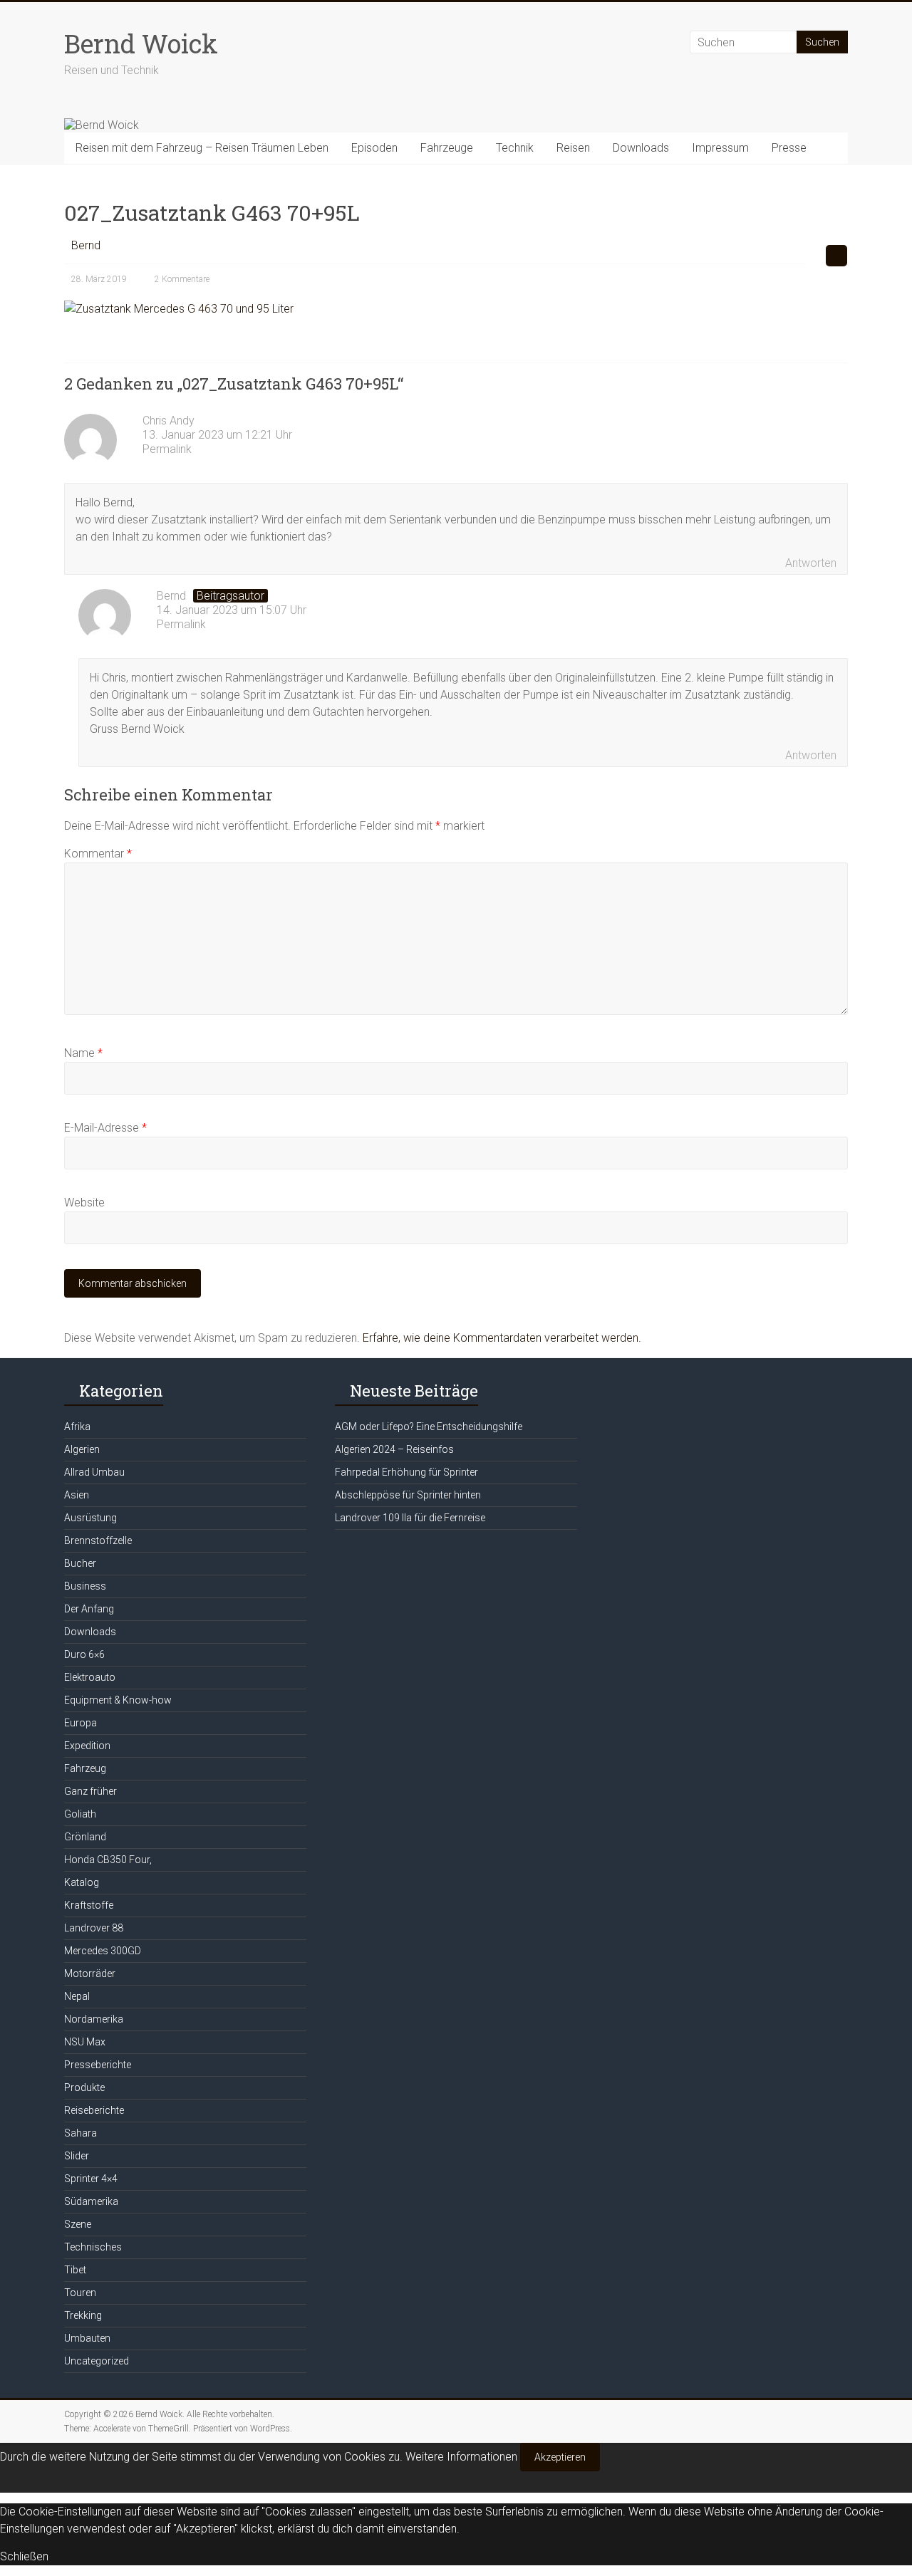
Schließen (24, 2556)
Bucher (80, 1563)
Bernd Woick (141, 43)
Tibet (75, 2270)
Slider (77, 2156)
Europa (81, 1723)
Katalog (82, 1882)
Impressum (720, 148)
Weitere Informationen (461, 2457)
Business (85, 1586)
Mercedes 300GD (103, 1951)
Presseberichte (98, 2065)
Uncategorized (97, 2361)
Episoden (374, 148)
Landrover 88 (94, 1928)
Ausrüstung (90, 1518)
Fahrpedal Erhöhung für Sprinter (406, 1472)
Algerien (82, 1449)
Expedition (87, 1746)
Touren (80, 2293)
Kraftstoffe (89, 1905)
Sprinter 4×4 (91, 2179)
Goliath (80, 1814)
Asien (77, 1495)
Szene (78, 2224)
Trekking (83, 2315)
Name (83, 1053)
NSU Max (85, 2042)
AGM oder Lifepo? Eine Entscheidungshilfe (429, 1427)
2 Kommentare (182, 279)
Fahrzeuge (447, 148)
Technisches (93, 2247)
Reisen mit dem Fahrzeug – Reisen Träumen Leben (202, 148)
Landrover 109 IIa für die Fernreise (410, 1518)
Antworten (811, 563)
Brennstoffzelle (98, 1540)
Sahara (81, 2133)
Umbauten (87, 2338)
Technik (515, 148)
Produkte (84, 2087)
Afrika (77, 1427)
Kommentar (98, 854)
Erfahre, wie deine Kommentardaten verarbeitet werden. (502, 1338)
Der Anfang (89, 1609)
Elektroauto (90, 1677)
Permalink (167, 449)
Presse (789, 148)
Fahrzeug (85, 1768)
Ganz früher (90, 1791)
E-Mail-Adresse (105, 1128)
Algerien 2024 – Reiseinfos (394, 1449)
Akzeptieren (560, 2457)
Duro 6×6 (84, 1654)
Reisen (573, 148)
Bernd (86, 245)
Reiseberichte (94, 2110)
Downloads (641, 148)
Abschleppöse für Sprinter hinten (408, 1495)
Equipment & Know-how (118, 1700)
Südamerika (91, 2201)
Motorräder (90, 1973)
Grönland (85, 1837)
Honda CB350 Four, (108, 1860)
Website (84, 1203)
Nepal (77, 1996)
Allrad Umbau (94, 1472)
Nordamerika (94, 2019)
